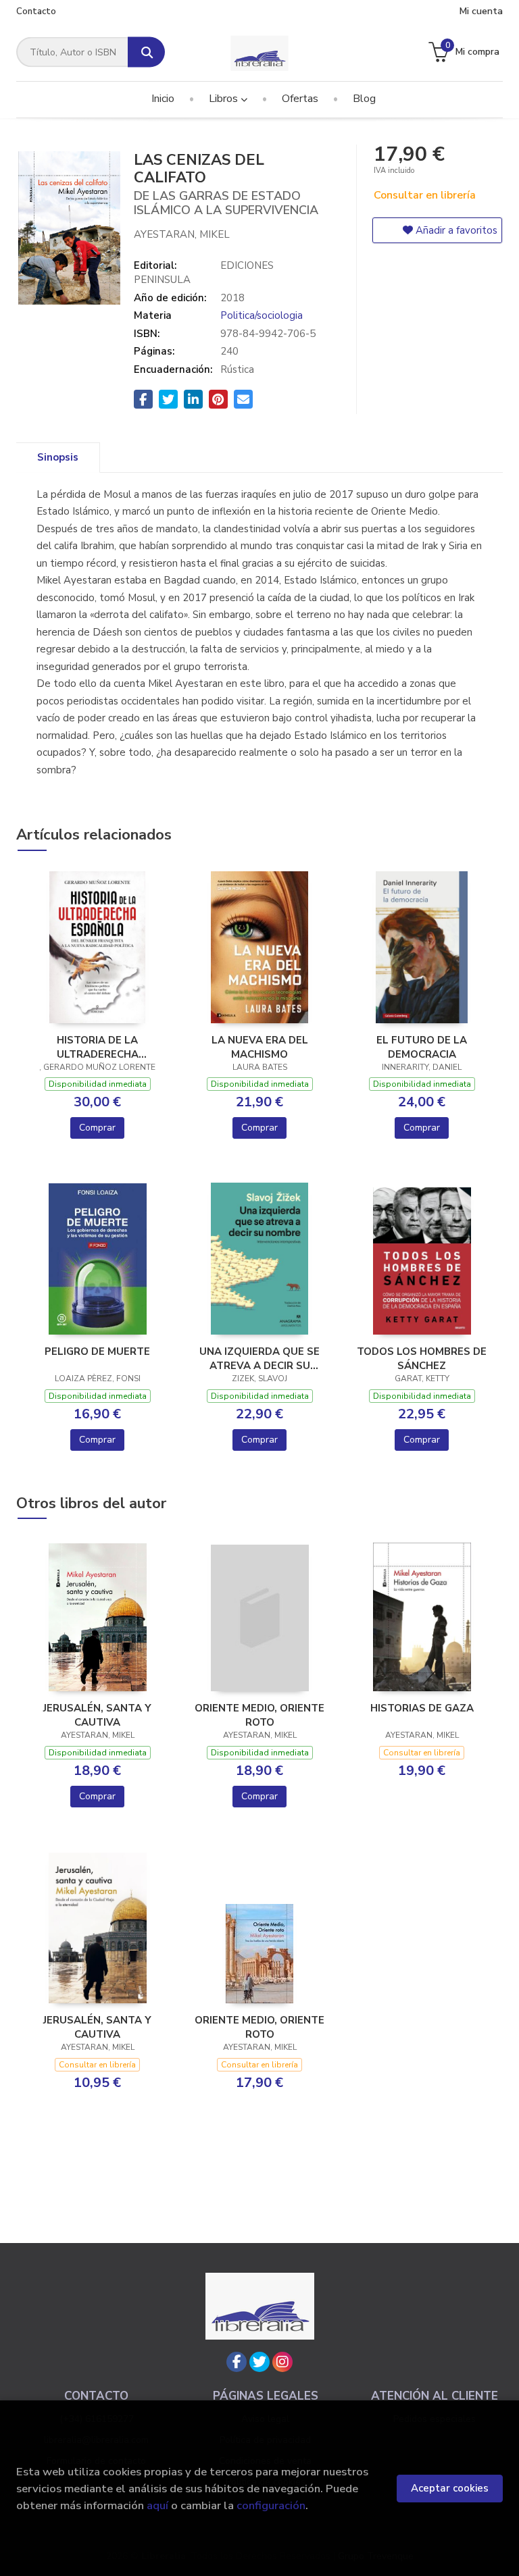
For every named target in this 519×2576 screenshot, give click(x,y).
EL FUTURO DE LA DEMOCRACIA (422, 1047)
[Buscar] (146, 52)
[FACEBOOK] (237, 2362)
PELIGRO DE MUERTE (97, 1351)
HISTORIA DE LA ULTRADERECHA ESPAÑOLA (98, 1047)
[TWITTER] (259, 2362)
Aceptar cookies (450, 2488)
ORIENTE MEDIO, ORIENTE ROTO (259, 1715)
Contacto (36, 11)
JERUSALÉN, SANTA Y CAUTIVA (97, 1715)
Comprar (97, 1128)
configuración (271, 2505)
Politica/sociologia (262, 315)
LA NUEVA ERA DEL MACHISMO (260, 1047)
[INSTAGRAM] (282, 2362)
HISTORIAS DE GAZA (422, 1708)
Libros (225, 99)
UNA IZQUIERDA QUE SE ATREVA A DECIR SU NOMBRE (259, 1358)
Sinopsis (58, 457)
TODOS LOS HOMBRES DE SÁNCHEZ (422, 1358)
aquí (157, 2505)
